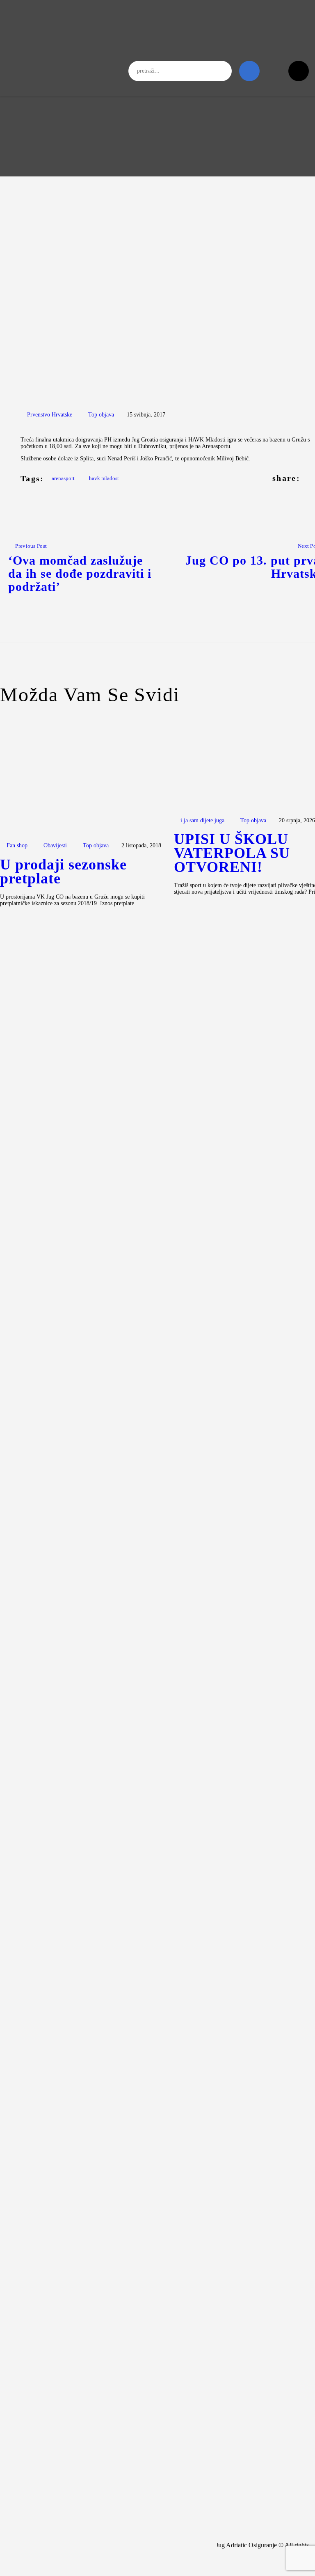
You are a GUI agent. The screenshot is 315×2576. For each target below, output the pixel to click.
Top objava (101, 415)
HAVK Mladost (104, 478)
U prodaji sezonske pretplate (63, 872)
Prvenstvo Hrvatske (50, 415)
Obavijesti (55, 845)
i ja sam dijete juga (202, 820)
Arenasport (63, 478)
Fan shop (17, 845)
